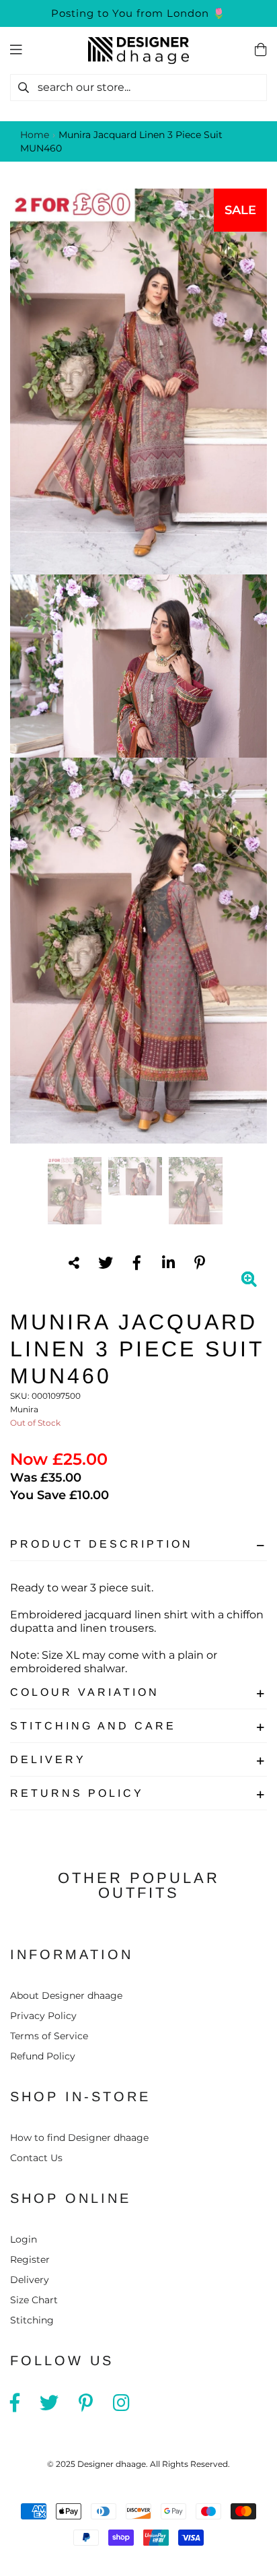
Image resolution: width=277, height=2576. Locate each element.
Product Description (102, 1544)
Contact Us (36, 2158)
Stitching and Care (93, 1726)
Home (35, 135)
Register (30, 2259)
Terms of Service (49, 2036)
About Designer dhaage (66, 1995)
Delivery (48, 1759)
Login (24, 2239)
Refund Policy (43, 2056)
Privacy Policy (43, 2016)
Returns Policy (77, 1793)
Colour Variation (85, 1692)
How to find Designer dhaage (79, 2138)
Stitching (32, 2320)
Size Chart (34, 2300)
